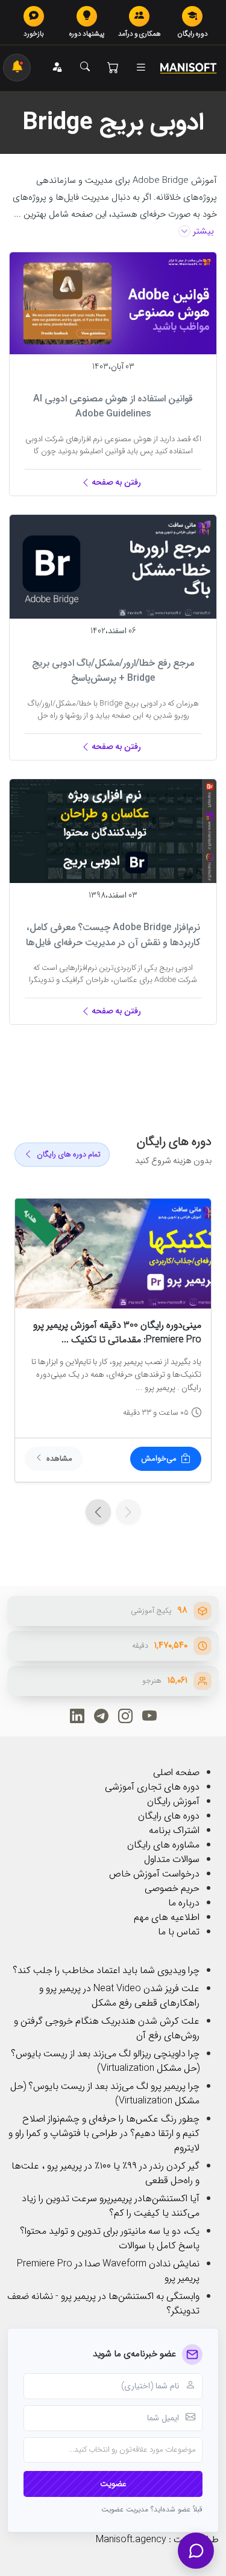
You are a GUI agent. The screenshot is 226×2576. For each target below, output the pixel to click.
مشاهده (59, 1459)
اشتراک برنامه (174, 1830)
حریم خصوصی (172, 1888)
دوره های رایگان (169, 1816)
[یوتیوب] (149, 1716)
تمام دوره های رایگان (69, 1155)
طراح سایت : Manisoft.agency (157, 2539)
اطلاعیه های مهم (167, 1917)
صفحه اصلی (176, 1772)
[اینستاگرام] (125, 1716)
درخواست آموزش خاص (154, 1874)
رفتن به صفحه (116, 482)
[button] (141, 68)
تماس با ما (179, 1932)
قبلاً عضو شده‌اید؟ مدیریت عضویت (152, 2510)
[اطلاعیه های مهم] (17, 68)
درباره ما (184, 1903)
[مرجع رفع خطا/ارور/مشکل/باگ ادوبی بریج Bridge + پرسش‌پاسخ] (113, 566)
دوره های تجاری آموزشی (152, 1787)
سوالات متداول (172, 1859)
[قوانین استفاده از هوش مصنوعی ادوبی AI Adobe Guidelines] (113, 303)
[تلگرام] (101, 1716)
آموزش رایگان (173, 1801)
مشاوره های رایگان (163, 1845)
